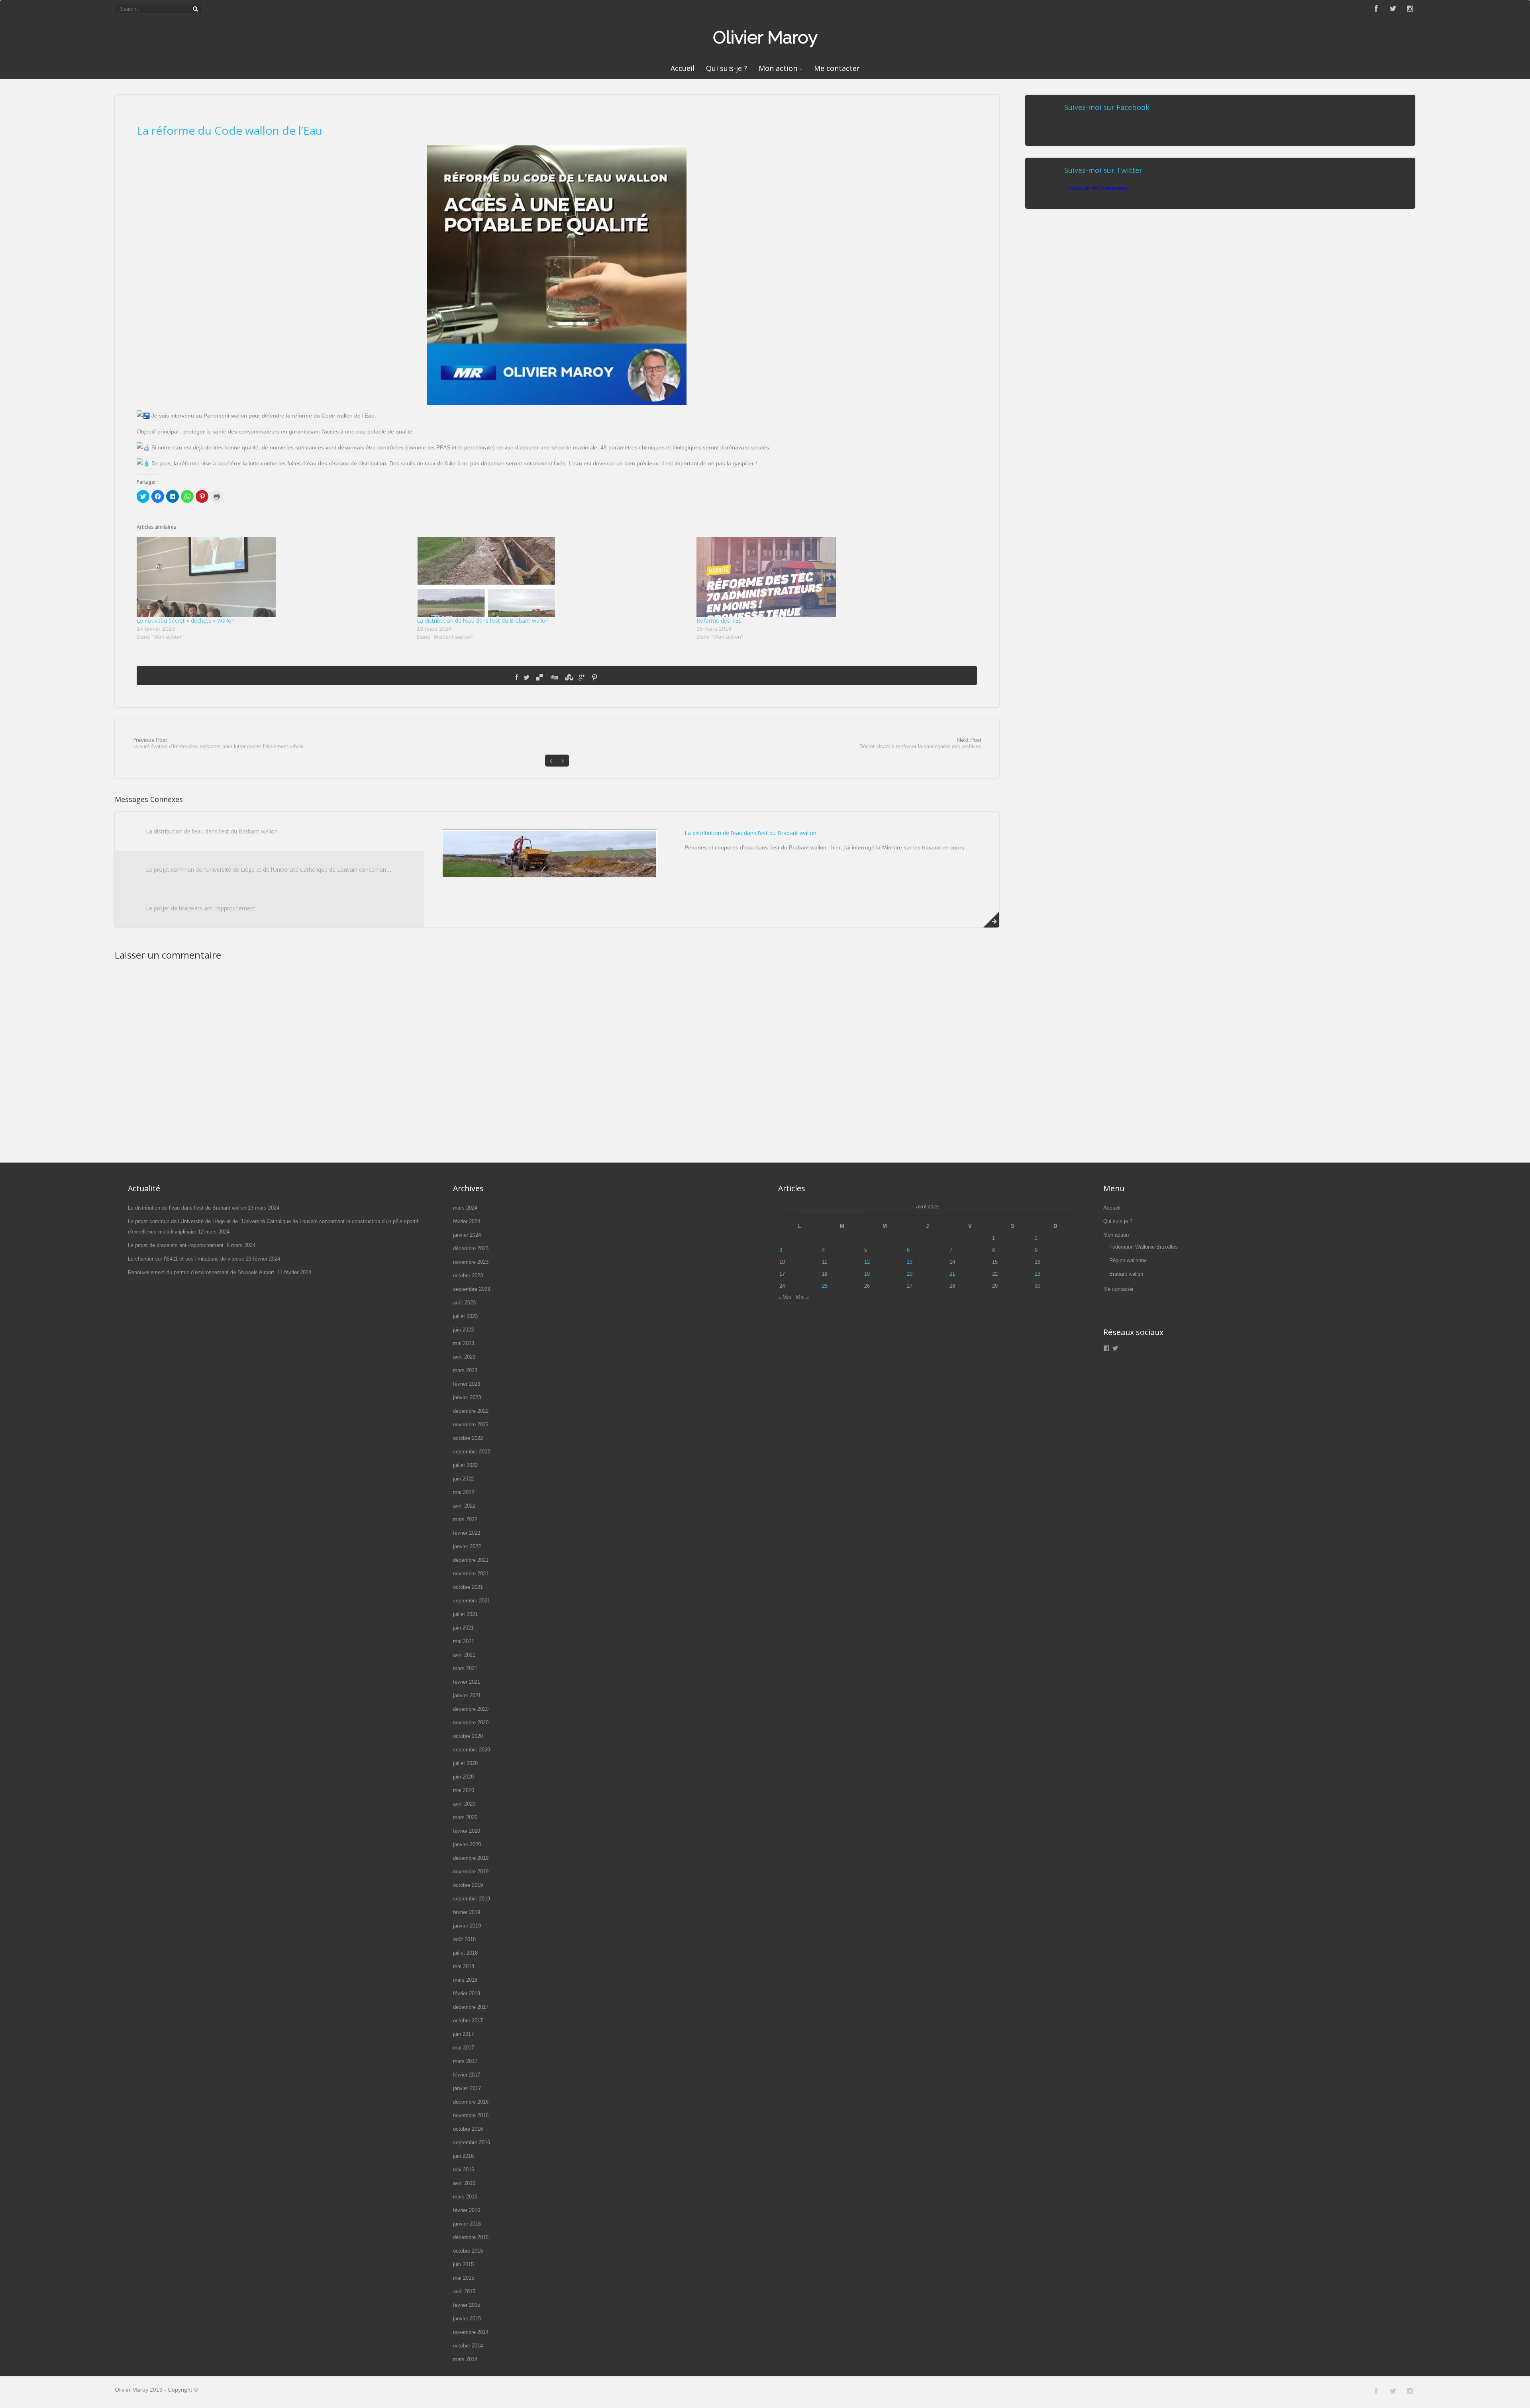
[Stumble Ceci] (568, 678)
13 (910, 1262)
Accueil (683, 68)
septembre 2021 (472, 1601)
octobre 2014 (468, 2346)
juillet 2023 (465, 1316)
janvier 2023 (467, 1397)
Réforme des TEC (719, 621)
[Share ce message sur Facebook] (517, 678)
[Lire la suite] (991, 920)
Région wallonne (1128, 1260)
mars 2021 (465, 1668)
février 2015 (467, 2305)
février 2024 (467, 1221)
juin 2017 (463, 2034)
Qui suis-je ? (727, 68)
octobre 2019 (468, 1885)
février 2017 (467, 2075)
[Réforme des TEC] (832, 577)
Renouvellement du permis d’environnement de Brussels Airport (202, 1272)
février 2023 (467, 1384)
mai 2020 (464, 1790)
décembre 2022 (471, 1411)
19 (867, 1274)
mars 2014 (465, 2359)
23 (1038, 1274)
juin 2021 (463, 1628)
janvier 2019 (467, 1926)
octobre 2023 (468, 1276)
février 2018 (467, 1993)
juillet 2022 (465, 1465)
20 (910, 1274)
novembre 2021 (471, 1574)
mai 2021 (464, 1641)
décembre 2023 (471, 1248)
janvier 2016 (467, 2224)
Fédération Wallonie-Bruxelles (1144, 1247)
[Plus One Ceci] (582, 678)
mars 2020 (465, 1817)
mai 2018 (464, 1966)
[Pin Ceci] (594, 678)
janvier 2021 (467, 1695)
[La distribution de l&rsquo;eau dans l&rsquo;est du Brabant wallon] (553, 577)
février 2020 (467, 1831)
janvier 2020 (467, 1844)
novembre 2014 (471, 2332)
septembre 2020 (472, 1750)
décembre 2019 (471, 1858)
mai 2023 (464, 1343)
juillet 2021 (465, 1614)
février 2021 (467, 1682)
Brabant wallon (1126, 1274)
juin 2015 (463, 2264)
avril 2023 (464, 1357)
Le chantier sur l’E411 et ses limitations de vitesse (186, 1259)
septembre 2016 (472, 2142)
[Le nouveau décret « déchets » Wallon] (273, 577)
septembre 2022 (472, 1452)
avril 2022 (464, 1506)
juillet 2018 (465, 1953)
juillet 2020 (465, 1763)
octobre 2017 (468, 2021)
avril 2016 (464, 2183)
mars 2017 (465, 2061)
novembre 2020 (471, 1723)
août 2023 (464, 1303)
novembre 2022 (471, 1425)
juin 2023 (463, 1330)
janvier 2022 (467, 1546)
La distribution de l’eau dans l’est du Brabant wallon (483, 621)
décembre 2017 (471, 2007)
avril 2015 (464, 2291)
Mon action (778, 68)
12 (867, 1262)
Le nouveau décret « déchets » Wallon (186, 621)
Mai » (802, 1297)
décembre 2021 (471, 1560)
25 (825, 1286)
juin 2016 (463, 2156)
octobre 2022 (468, 1438)
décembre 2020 (471, 1709)
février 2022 (467, 1533)
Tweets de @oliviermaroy (1096, 188)
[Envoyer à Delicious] (539, 678)
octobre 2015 (468, 2251)
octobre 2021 (468, 1587)
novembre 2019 (471, 1872)
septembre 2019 (472, 1899)
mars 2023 (465, 1370)
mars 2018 (465, 1980)
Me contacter (837, 68)
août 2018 (464, 1939)
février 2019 (467, 1912)
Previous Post (218, 743)
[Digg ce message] (554, 678)
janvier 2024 (467, 1235)
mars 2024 (465, 1208)
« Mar (785, 1297)
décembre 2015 (471, 2237)
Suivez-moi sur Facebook (1107, 107)
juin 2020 (463, 1777)
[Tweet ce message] (527, 678)
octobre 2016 (468, 2129)
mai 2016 (464, 2170)
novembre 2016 (471, 2115)
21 (952, 1274)
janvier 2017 (467, 2088)
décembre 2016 (471, 2102)
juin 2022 (463, 1479)
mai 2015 (464, 2278)
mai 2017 (464, 2048)
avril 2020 (464, 1804)
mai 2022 (464, 1492)
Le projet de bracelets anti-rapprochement (201, 908)
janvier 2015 (467, 2319)
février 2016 (467, 2210)
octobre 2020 (468, 1736)
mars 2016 (465, 2197)
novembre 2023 (471, 1262)
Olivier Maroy (765, 37)
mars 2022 (465, 1519)
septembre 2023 (472, 1289)
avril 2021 (464, 1655)
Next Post (920, 743)
